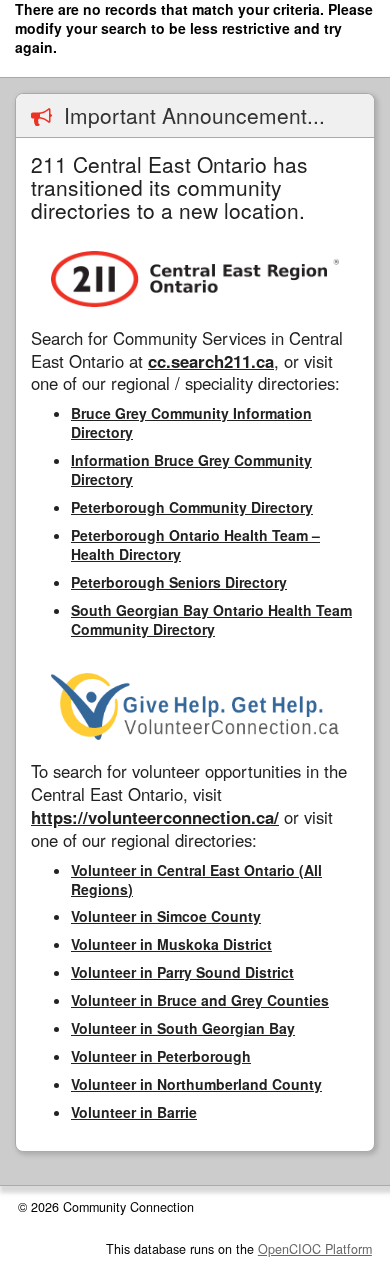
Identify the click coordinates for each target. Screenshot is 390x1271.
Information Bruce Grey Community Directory (191, 469)
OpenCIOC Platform (315, 1249)
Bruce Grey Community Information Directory (191, 422)
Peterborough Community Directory (192, 507)
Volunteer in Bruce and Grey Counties (200, 1000)
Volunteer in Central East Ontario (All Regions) (196, 879)
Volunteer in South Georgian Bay (183, 1028)
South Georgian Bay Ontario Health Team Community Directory (211, 619)
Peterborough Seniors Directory (179, 582)
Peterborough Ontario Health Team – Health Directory (195, 544)
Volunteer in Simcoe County (166, 916)
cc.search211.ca (211, 361)
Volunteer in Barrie (134, 1112)
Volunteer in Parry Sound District (182, 972)
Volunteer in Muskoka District (171, 944)
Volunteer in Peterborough (161, 1056)
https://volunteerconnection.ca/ (155, 817)
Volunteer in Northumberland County (196, 1084)
